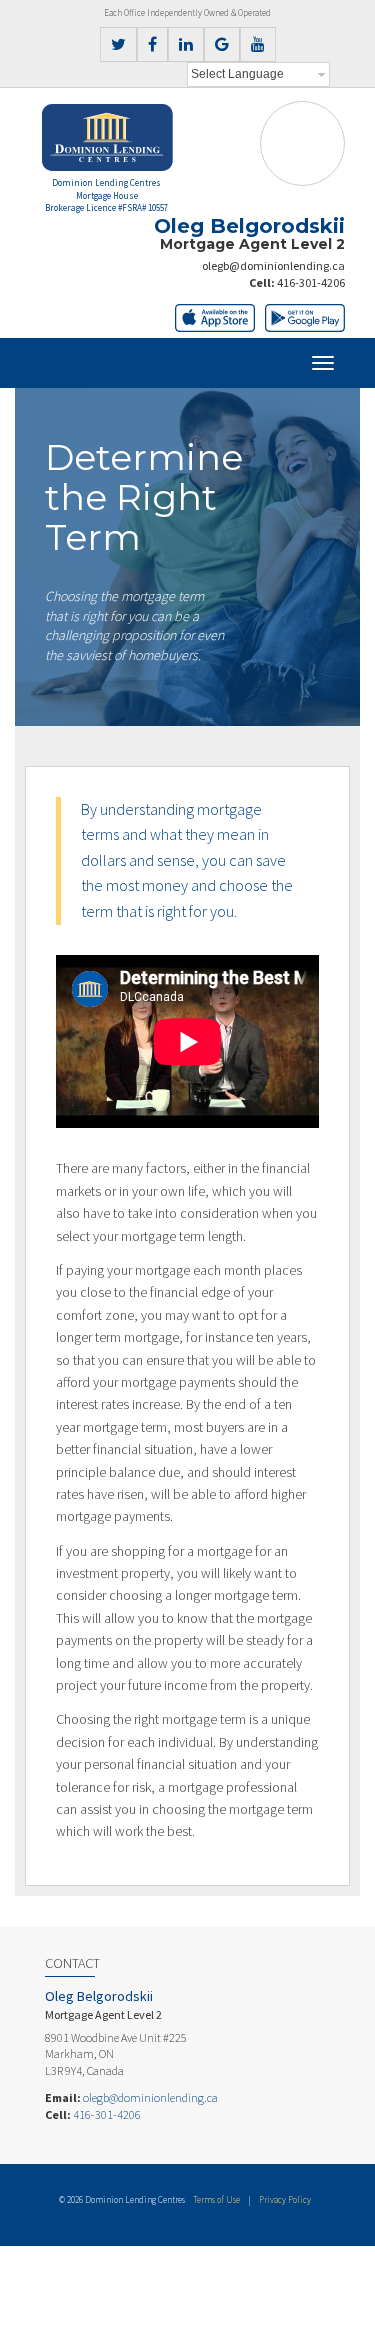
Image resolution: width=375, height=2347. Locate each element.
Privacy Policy (285, 2199)
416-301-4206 (311, 282)
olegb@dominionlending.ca (273, 265)
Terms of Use (216, 2199)
